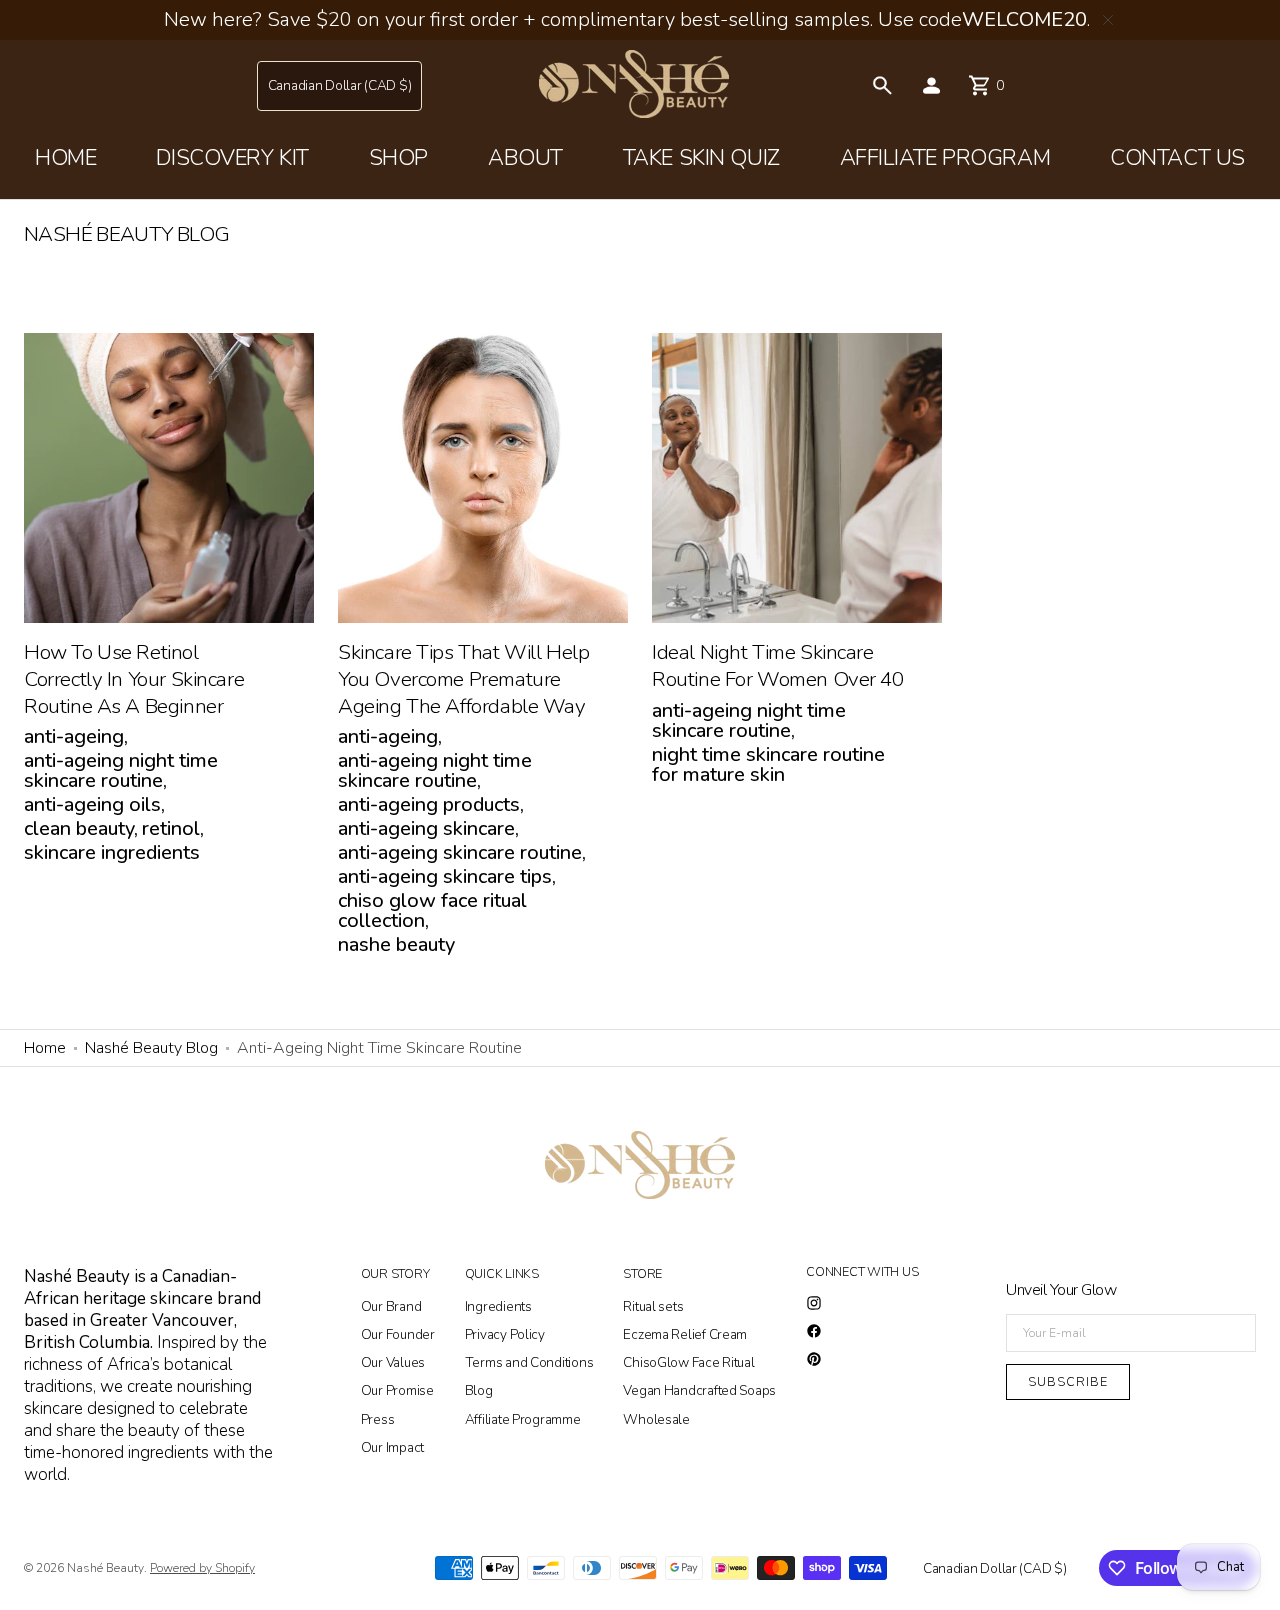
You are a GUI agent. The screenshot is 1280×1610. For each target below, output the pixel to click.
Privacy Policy (505, 1334)
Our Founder (398, 1334)
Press (378, 1419)
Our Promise (397, 1390)
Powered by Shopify (202, 1568)
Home (45, 1048)
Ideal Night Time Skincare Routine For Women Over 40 (778, 665)
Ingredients (498, 1307)
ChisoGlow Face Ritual (688, 1362)
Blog (479, 1390)
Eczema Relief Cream (685, 1334)
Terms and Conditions (529, 1362)
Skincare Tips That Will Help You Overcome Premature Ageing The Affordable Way (463, 679)
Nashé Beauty (105, 1568)
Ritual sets (653, 1307)
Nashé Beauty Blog (151, 1048)
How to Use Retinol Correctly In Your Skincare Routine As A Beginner (134, 679)
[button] (340, 86)
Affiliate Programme (523, 1419)
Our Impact (392, 1447)
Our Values (393, 1362)
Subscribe (1068, 1381)
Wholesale (656, 1419)
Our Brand (391, 1307)
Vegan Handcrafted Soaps (699, 1390)
